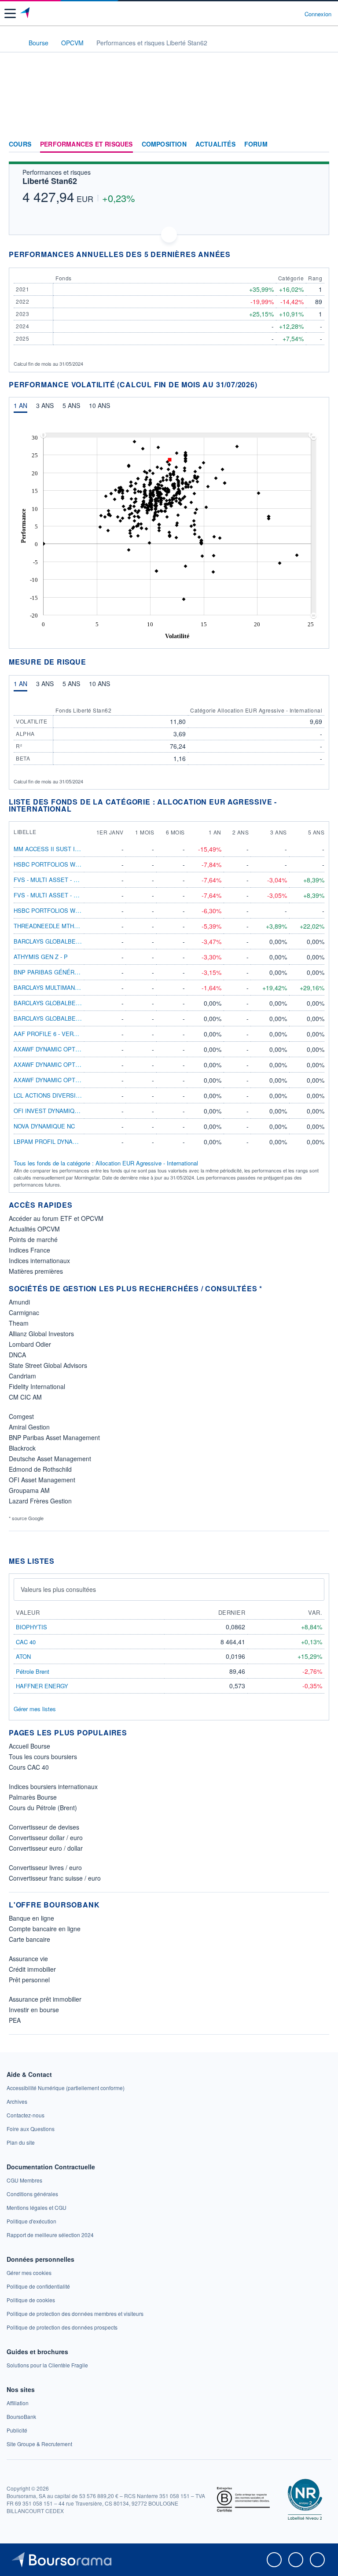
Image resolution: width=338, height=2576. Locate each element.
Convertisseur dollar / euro (46, 1837)
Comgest (21, 1416)
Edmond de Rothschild (40, 1469)
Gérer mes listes (35, 1709)
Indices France (29, 1250)
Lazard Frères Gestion (40, 1501)
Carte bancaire (29, 1939)
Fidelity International (37, 1386)
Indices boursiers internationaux (53, 1786)
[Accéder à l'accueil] (12, 42)
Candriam (22, 1376)
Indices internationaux (39, 1260)
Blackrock (22, 1448)
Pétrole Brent (33, 1671)
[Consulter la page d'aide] (294, 14)
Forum (256, 144)
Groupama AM (29, 1490)
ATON (23, 1656)
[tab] (20, 408)
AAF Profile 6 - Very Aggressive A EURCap (81, 1034)
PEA (15, 2020)
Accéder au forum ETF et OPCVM (56, 1218)
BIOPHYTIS (31, 1627)
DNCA (17, 1355)
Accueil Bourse (29, 1746)
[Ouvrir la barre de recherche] (281, 14)
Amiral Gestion (29, 1427)
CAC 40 (26, 1642)
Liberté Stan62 (50, 181)
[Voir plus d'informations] (236, 254)
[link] (66, 2088)
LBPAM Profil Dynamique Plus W (64, 1141)
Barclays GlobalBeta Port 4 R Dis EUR (75, 1018)
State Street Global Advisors (48, 1365)
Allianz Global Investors (41, 1334)
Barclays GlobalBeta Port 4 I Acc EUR (75, 1003)
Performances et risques (86, 144)
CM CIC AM (25, 1397)
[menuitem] (177, 435)
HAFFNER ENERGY (42, 1686)
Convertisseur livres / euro (45, 1867)
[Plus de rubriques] (322, 144)
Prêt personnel (29, 1980)
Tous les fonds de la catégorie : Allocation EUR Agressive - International (106, 1163)
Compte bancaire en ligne (45, 1929)
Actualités (215, 144)
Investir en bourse (34, 2010)
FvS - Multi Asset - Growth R (59, 880)
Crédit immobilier (32, 1969)
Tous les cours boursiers (43, 1757)
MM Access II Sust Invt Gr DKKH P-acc (73, 849)
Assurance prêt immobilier (45, 1999)
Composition (164, 144)
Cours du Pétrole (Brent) (43, 1808)
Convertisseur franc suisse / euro (55, 1878)
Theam (19, 1323)
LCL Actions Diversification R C (64, 1095)
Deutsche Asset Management (50, 1459)
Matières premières (36, 1271)
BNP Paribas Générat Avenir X (62, 972)
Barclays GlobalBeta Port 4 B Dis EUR (75, 941)
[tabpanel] (169, 534)
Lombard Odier (30, 1344)
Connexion (318, 14)
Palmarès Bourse (33, 1797)
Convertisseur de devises (44, 1827)
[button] (10, 13)
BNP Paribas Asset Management (54, 1437)
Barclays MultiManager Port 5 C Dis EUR (79, 987)
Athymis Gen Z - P (41, 957)
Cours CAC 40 (29, 1767)
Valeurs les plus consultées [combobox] (58, 1589)
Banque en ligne (31, 1918)
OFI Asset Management (42, 1480)
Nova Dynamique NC (44, 1126)
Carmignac (24, 1312)
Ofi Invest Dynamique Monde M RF (67, 1111)
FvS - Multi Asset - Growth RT (61, 895)
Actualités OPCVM (34, 1229)
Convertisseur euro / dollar (46, 1848)
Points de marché (33, 1239)
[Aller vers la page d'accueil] (26, 14)
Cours (20, 144)
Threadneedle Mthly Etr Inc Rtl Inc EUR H (81, 926)
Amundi (19, 1302)
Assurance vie (28, 1959)
